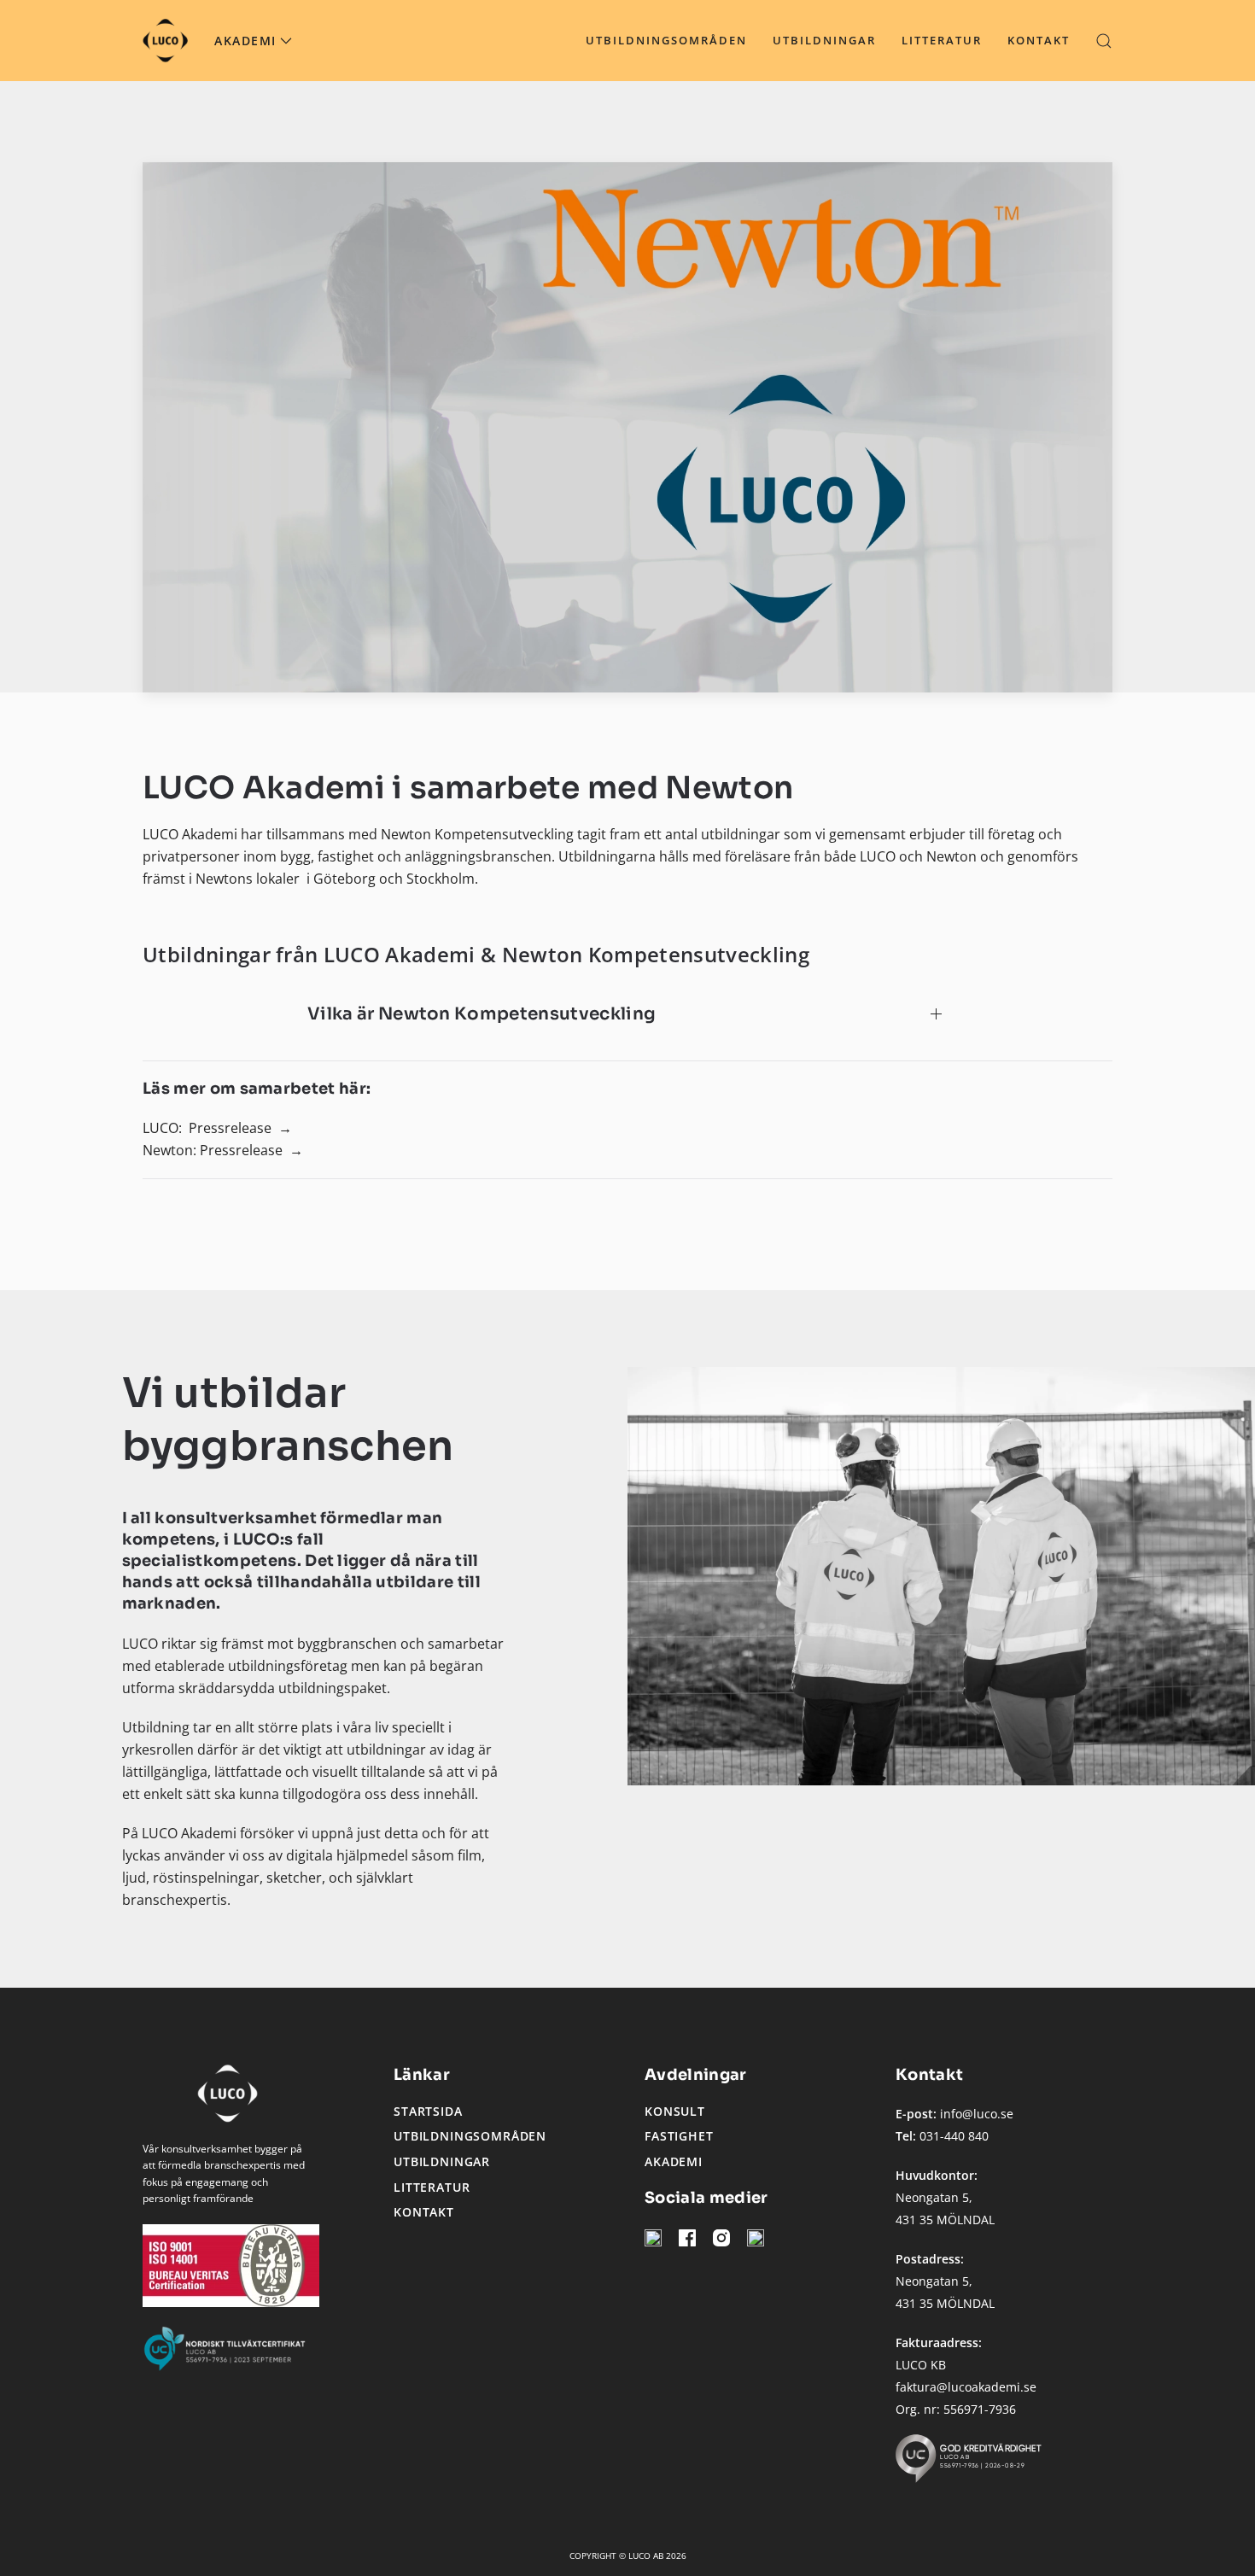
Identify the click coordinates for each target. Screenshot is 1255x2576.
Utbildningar (824, 40)
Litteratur (942, 40)
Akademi (674, 2161)
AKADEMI (245, 41)
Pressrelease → (240, 1128)
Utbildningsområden (666, 40)
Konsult (675, 2111)
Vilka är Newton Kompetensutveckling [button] (482, 1014)
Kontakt (1039, 40)
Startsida (428, 2111)
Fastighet (679, 2136)
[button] (1104, 41)
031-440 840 (954, 2136)
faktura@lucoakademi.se (966, 2387)
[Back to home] (166, 41)
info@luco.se (977, 2114)
